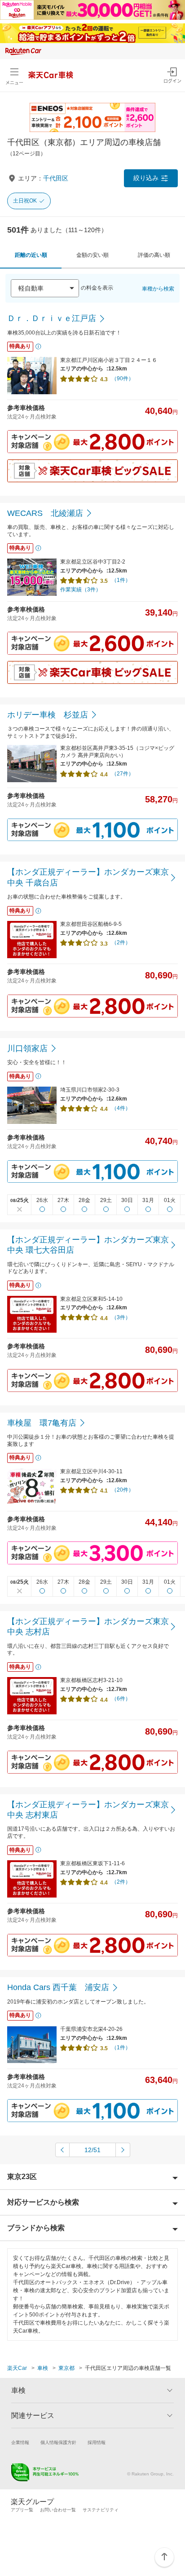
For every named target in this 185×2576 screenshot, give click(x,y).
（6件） (121, 1699)
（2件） (121, 942)
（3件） (121, 1317)
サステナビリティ (101, 2510)
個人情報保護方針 (58, 2442)
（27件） (123, 774)
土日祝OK (25, 201)
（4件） (121, 1108)
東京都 (66, 2368)
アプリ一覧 (22, 2510)
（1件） (121, 580)
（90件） (123, 379)
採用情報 (97, 2442)
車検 (43, 2368)
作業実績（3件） (81, 590)
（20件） (123, 1490)
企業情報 (20, 2442)
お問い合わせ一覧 (58, 2510)
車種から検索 (158, 289)
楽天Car (17, 2368)
